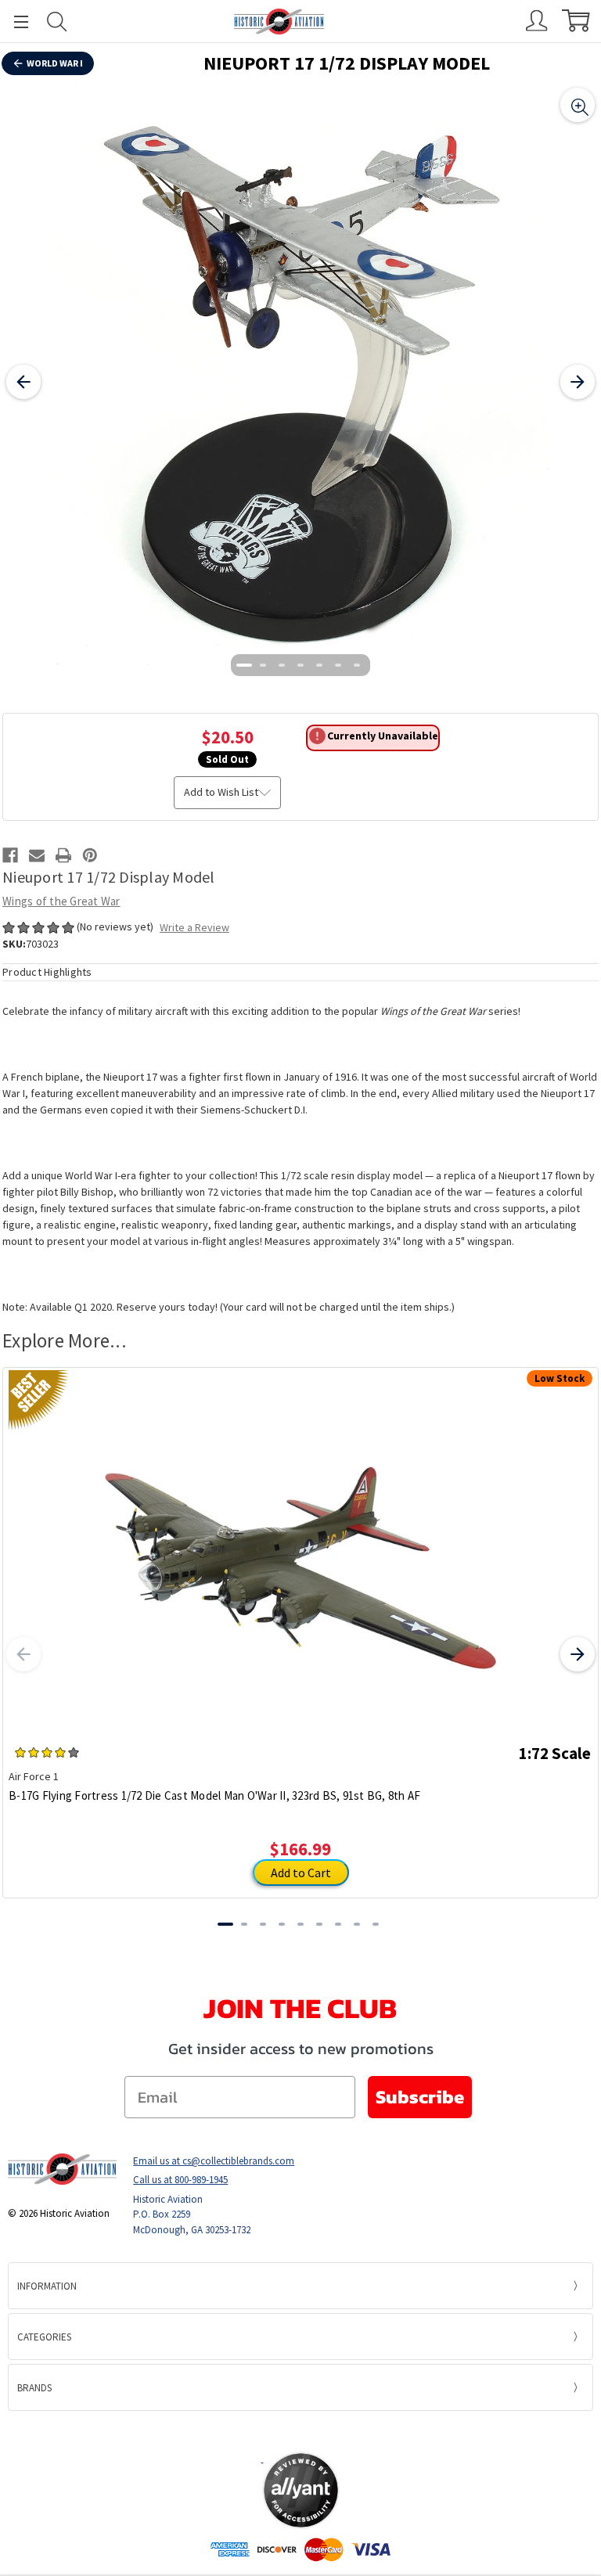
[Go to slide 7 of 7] (357, 665)
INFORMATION (47, 2286)
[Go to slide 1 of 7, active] (244, 665)
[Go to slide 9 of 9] (376, 1924)
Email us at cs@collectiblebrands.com (214, 2161)
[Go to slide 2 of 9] (244, 1924)
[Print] (63, 855)
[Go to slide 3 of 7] (282, 665)
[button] (300, 2430)
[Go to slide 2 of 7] (263, 665)
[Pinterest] (90, 855)
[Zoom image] (578, 105)
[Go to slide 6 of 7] (338, 665)
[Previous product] (23, 1654)
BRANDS (34, 2388)
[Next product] (578, 1654)
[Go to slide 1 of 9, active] (225, 1924)
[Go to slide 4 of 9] (282, 1924)
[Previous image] (23, 382)
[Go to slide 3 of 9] (263, 1924)
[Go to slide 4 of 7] (300, 665)
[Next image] (578, 382)
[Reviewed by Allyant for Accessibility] (301, 2490)
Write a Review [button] (194, 927)
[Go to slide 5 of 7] (319, 665)
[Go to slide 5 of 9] (300, 1924)
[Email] (37, 855)
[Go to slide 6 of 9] (319, 1924)
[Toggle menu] (14, 22)
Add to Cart (301, 1873)
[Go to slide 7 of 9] (338, 1924)
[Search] (57, 22)
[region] (300, 382)
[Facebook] (10, 855)
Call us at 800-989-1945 (180, 2180)
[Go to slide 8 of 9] (357, 1924)
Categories (44, 2337)
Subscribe (420, 2097)
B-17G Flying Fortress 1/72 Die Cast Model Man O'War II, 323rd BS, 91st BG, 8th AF (214, 1795)
